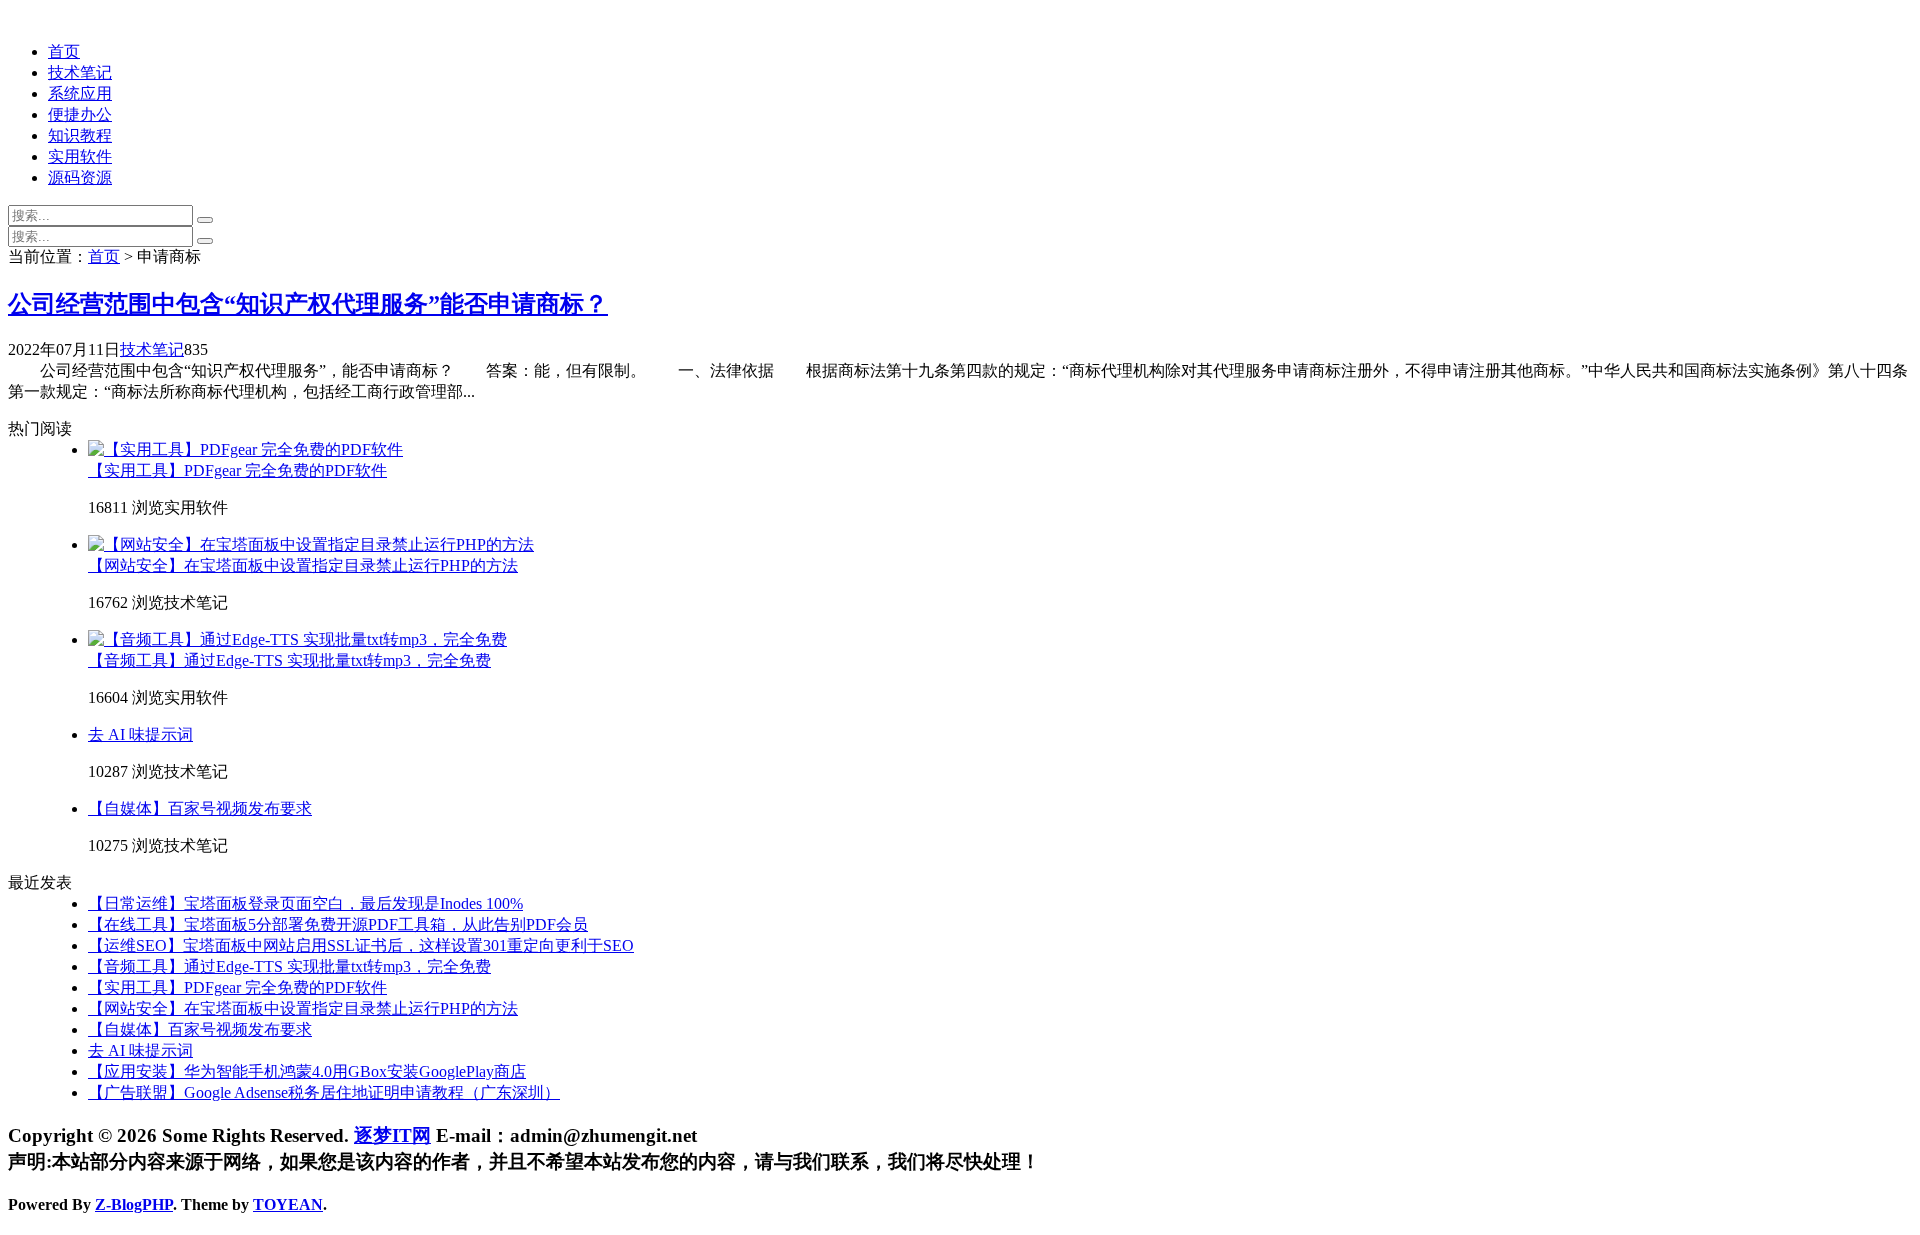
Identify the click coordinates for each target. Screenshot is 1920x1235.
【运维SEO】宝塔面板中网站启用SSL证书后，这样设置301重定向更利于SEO (361, 945)
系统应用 (80, 93)
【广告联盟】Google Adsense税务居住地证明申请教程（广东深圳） (324, 1092)
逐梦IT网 (392, 1135)
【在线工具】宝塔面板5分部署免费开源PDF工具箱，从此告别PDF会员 (338, 924)
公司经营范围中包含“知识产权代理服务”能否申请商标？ (308, 304)
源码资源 (80, 177)
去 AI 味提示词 (140, 734)
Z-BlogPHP (134, 1204)
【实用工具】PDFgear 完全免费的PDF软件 (237, 470)
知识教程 (80, 135)
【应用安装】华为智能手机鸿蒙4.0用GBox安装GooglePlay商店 (307, 1071)
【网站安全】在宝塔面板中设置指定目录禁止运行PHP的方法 (303, 565)
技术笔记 (80, 72)
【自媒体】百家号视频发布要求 (200, 808)
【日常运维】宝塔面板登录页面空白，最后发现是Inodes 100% (305, 903)
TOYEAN (288, 1204)
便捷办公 (80, 114)
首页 (64, 51)
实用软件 (80, 156)
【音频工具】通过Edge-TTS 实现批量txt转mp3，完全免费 (289, 660)
